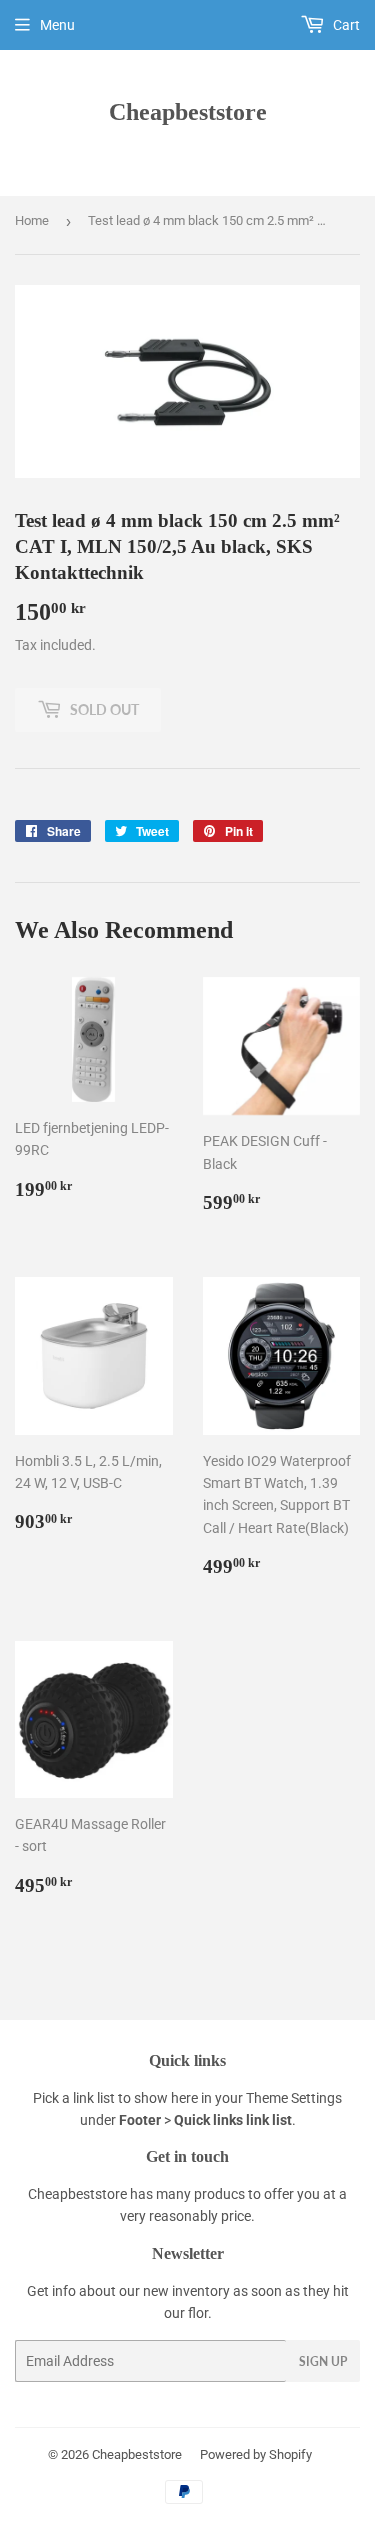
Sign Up (323, 2361)
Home (32, 220)
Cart (345, 25)
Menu (57, 25)
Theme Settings (294, 2098)
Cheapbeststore (188, 111)
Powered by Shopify (256, 2454)
